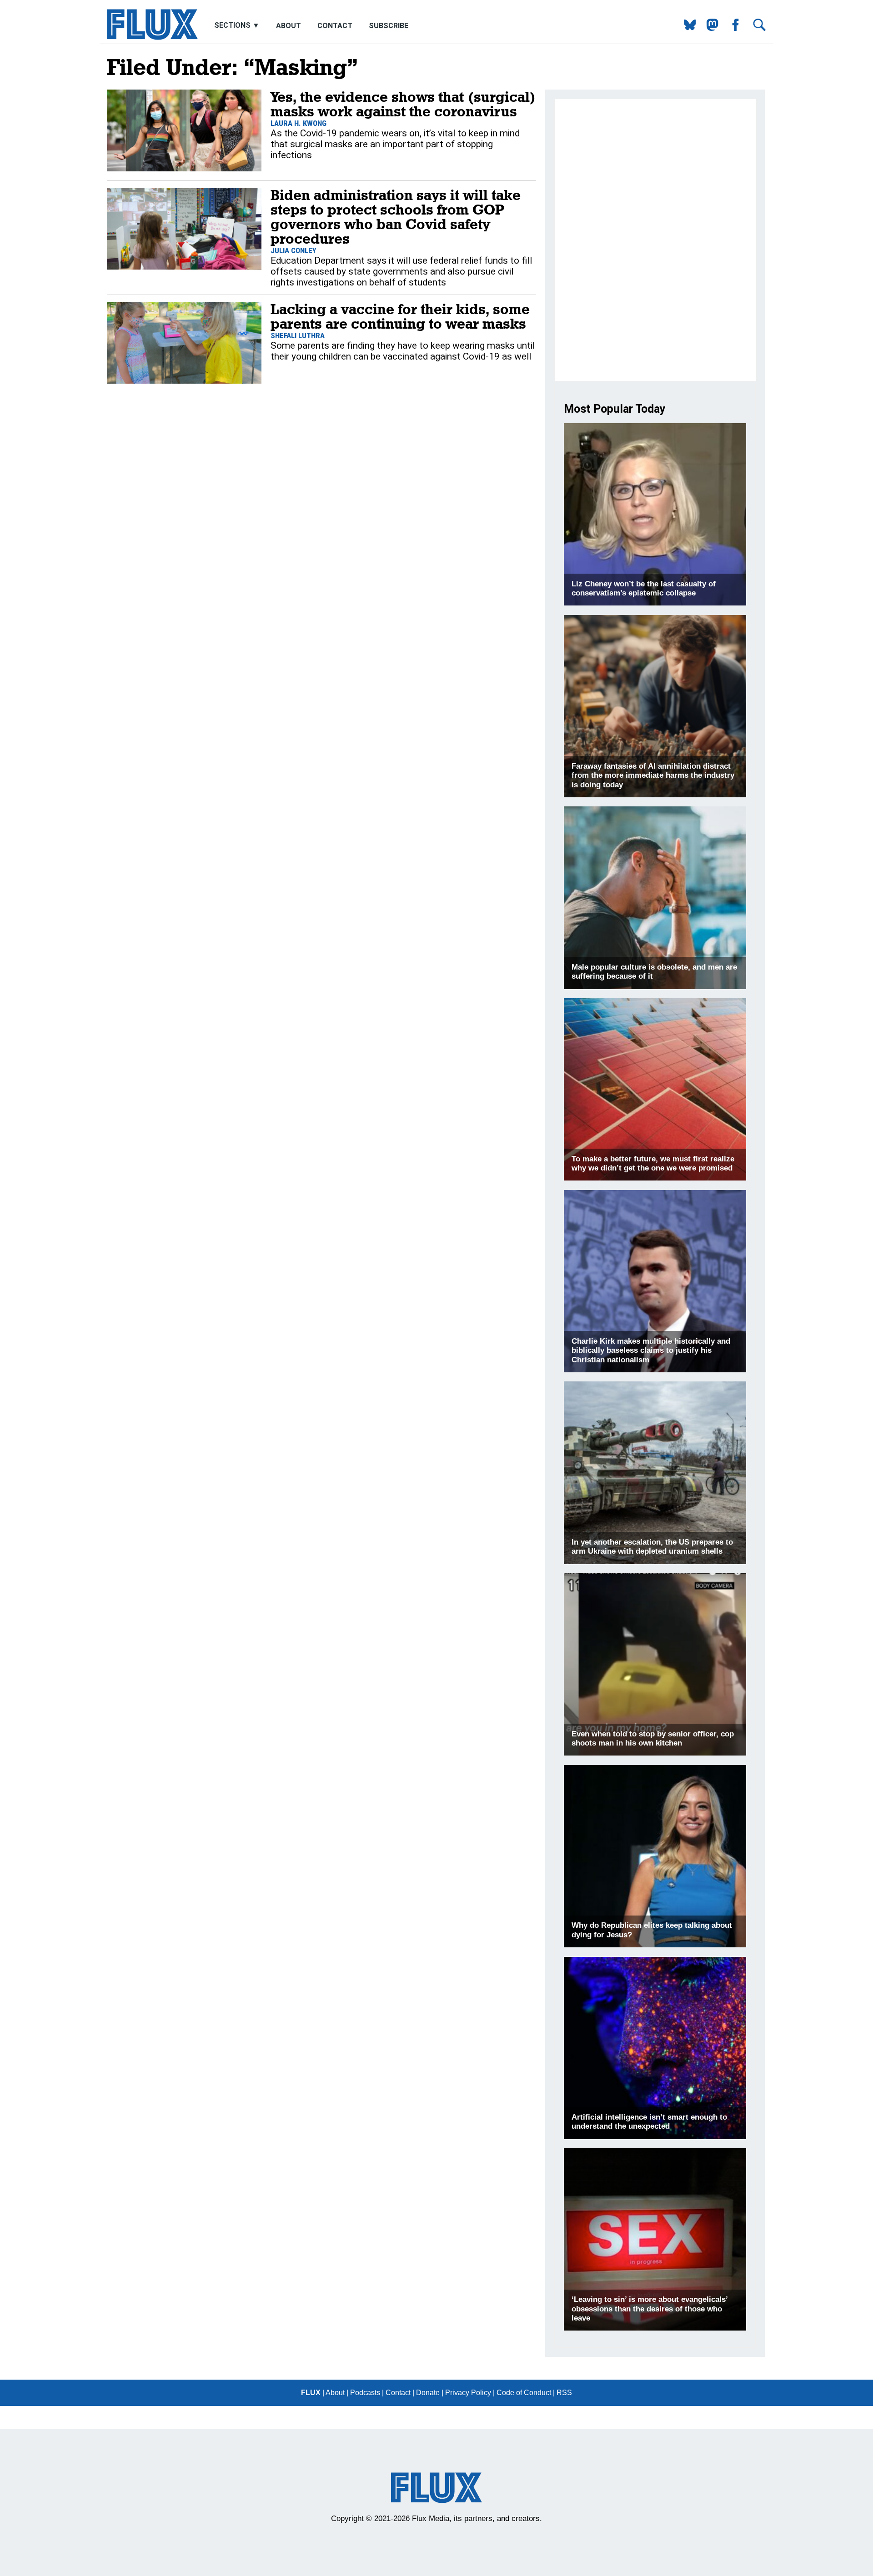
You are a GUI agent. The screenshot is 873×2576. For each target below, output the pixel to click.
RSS (564, 2393)
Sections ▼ (238, 26)
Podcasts (365, 2393)
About (288, 26)
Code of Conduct (524, 2393)
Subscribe (389, 26)
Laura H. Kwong (299, 123)
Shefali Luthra (298, 335)
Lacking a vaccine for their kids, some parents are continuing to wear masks (400, 316)
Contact (335, 26)
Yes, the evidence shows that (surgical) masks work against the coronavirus (403, 104)
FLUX (311, 2393)
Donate (428, 2393)
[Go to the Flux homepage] (152, 38)
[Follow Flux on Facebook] (732, 28)
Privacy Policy (468, 2393)
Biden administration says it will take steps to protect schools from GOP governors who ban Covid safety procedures (396, 217)
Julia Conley (294, 250)
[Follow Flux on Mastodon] (686, 28)
